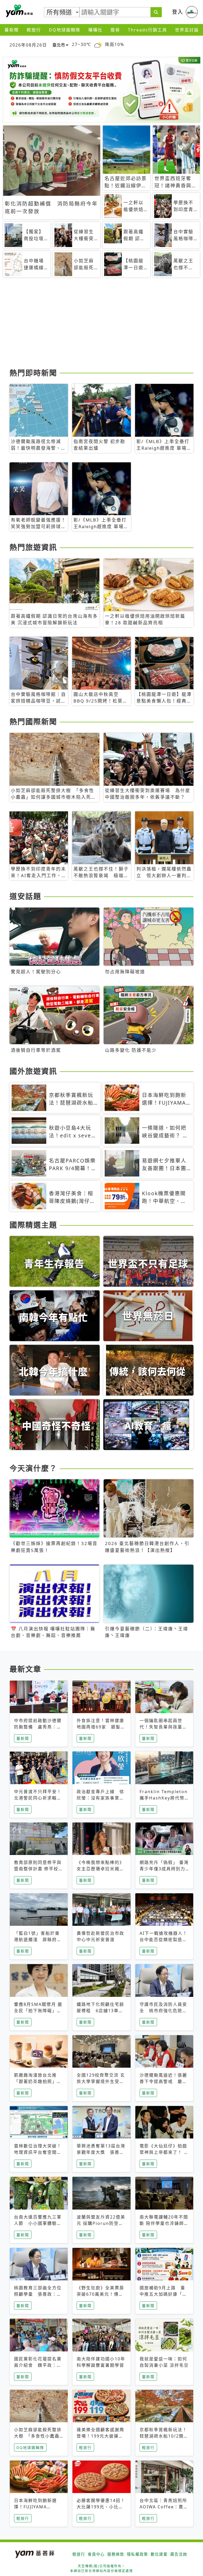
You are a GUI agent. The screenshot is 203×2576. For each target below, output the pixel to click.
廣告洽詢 (179, 2554)
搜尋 (115, 30)
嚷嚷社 (95, 30)
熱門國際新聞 (33, 722)
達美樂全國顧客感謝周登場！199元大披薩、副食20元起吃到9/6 (100, 2436)
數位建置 (159, 2554)
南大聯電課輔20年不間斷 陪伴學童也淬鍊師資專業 (164, 2223)
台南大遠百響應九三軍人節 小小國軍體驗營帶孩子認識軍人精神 (38, 2223)
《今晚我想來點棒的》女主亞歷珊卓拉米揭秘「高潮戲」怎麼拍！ (100, 1869)
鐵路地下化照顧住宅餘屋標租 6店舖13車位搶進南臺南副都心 (100, 2011)
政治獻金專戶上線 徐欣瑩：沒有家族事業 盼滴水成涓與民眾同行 (100, 1798)
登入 (178, 12)
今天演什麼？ (33, 1468)
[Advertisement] (101, 325)
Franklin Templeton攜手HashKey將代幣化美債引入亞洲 (164, 1798)
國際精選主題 (33, 1225)
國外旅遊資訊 (33, 1071)
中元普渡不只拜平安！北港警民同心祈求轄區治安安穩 (38, 1798)
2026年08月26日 (28, 45)
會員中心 (96, 2554)
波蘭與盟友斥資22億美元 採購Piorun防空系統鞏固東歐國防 (101, 2223)
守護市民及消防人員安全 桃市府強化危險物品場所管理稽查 (163, 2011)
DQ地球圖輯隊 (65, 30)
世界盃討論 (187, 30)
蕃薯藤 (19, 11)
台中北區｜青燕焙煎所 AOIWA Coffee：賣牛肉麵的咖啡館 (164, 2507)
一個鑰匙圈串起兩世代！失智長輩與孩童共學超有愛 (163, 1727)
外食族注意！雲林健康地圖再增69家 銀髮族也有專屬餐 (101, 1727)
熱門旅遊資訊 (33, 547)
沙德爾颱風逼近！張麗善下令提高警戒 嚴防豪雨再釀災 (163, 2081)
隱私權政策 (137, 2554)
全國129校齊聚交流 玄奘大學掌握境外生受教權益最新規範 (101, 2081)
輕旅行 (34, 30)
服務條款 (116, 2554)
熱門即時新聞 (33, 373)
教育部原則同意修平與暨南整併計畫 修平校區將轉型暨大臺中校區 (39, 1869)
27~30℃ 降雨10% (98, 45)
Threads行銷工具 (147, 30)
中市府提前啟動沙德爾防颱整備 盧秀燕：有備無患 (38, 1727)
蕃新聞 (12, 30)
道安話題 (25, 896)
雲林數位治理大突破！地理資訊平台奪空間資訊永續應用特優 (38, 2152)
